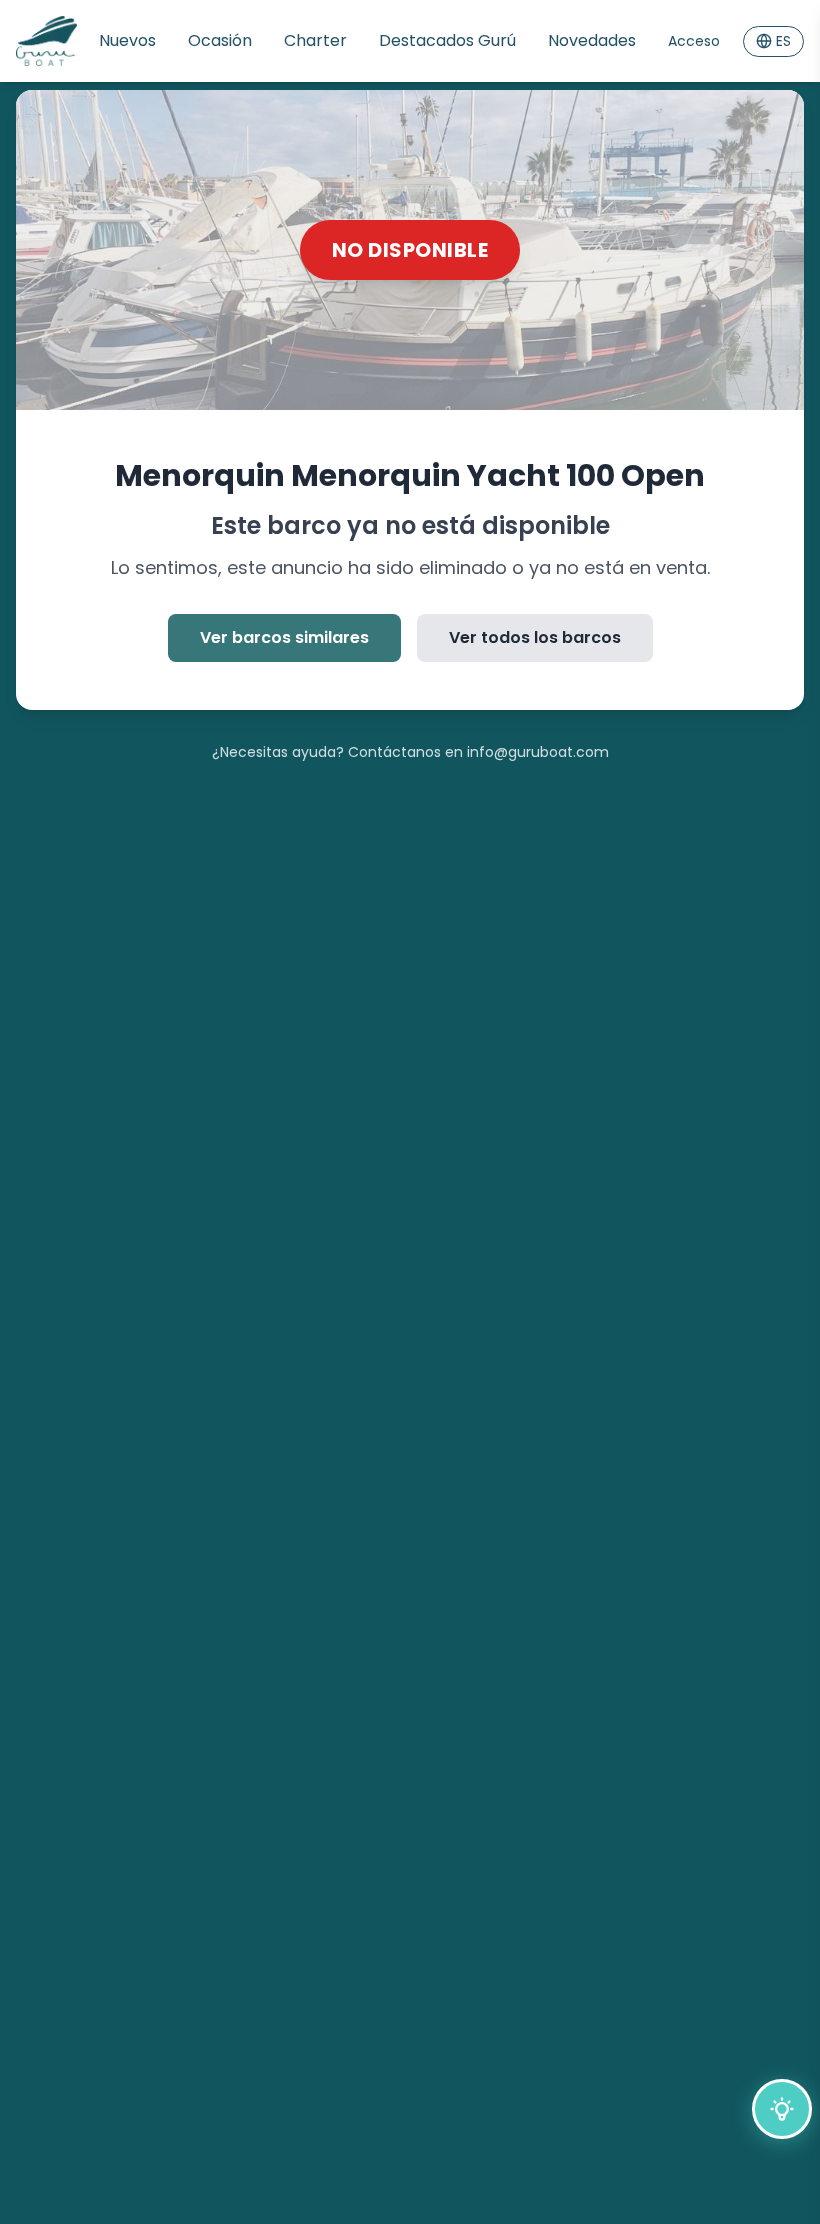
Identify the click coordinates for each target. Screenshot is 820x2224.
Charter (315, 40)
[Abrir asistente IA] (782, 2109)
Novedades (592, 40)
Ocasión (220, 40)
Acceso (694, 41)
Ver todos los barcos (535, 637)
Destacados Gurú (447, 40)
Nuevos (127, 40)
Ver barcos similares (284, 637)
